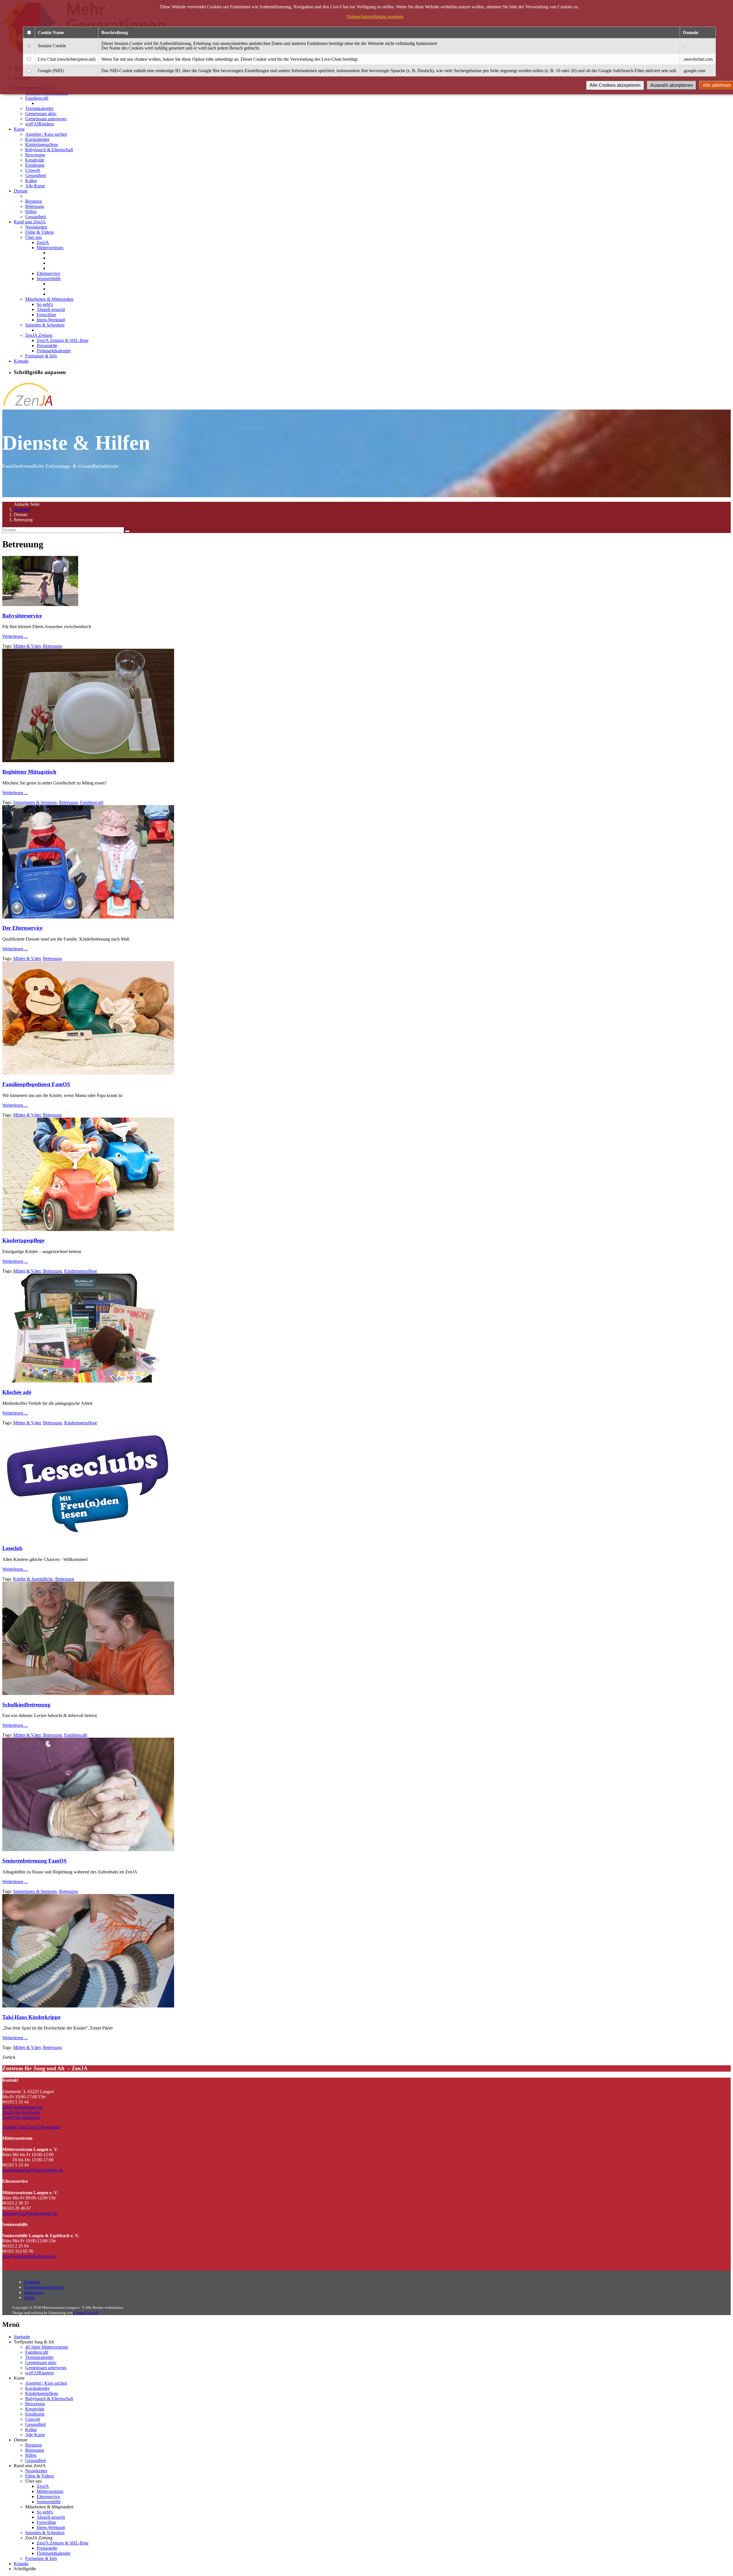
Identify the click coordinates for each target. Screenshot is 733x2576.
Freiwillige (46, 315)
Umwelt (32, 170)
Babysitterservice (22, 616)
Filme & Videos (40, 232)
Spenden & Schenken (45, 325)
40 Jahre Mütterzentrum (47, 2347)
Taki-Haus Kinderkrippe (31, 2017)
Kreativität (35, 160)
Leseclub (12, 1548)
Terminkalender (39, 108)
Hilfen (31, 212)
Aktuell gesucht (51, 309)
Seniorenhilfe (49, 279)
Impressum (34, 2292)
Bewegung (35, 155)
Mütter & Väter (27, 646)
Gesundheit (36, 175)
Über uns (34, 237)
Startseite (22, 509)
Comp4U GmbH (86, 2313)
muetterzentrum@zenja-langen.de (33, 2170)
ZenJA (43, 242)
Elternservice (48, 273)
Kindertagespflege (42, 144)
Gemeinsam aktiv (41, 114)
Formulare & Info (41, 356)
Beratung (34, 201)
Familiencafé (37, 98)
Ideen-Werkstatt (51, 320)
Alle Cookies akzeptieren (615, 85)
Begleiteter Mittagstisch (29, 772)
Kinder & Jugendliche (33, 1579)
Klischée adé (17, 1392)
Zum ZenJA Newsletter (39, 2127)
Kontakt (21, 361)
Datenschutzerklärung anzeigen (375, 16)
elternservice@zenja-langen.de (30, 2213)
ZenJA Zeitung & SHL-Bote (63, 340)
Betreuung (35, 206)
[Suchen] (127, 531)
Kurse (19, 129)
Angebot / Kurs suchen (46, 134)
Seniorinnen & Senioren (35, 802)
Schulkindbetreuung (26, 1705)
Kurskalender (37, 139)
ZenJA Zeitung (39, 335)
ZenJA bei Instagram (21, 2117)
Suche (29, 2297)
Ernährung (35, 165)
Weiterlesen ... (15, 636)
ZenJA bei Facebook (21, 2112)
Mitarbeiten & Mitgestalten (49, 299)
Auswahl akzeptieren (672, 85)
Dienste (21, 191)
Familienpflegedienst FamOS (36, 1084)
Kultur (31, 181)
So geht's (45, 304)
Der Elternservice (22, 928)
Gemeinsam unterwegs (46, 119)
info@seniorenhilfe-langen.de (29, 2256)
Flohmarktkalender (54, 351)
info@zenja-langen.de (22, 2107)
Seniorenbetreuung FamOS (35, 1861)
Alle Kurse (35, 186)
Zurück (9, 2057)
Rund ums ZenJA (30, 222)
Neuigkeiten (36, 227)
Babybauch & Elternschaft (49, 150)
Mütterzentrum (50, 248)
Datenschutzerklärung (44, 2287)
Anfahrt (9, 2127)
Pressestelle (47, 346)
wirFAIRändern (40, 124)
